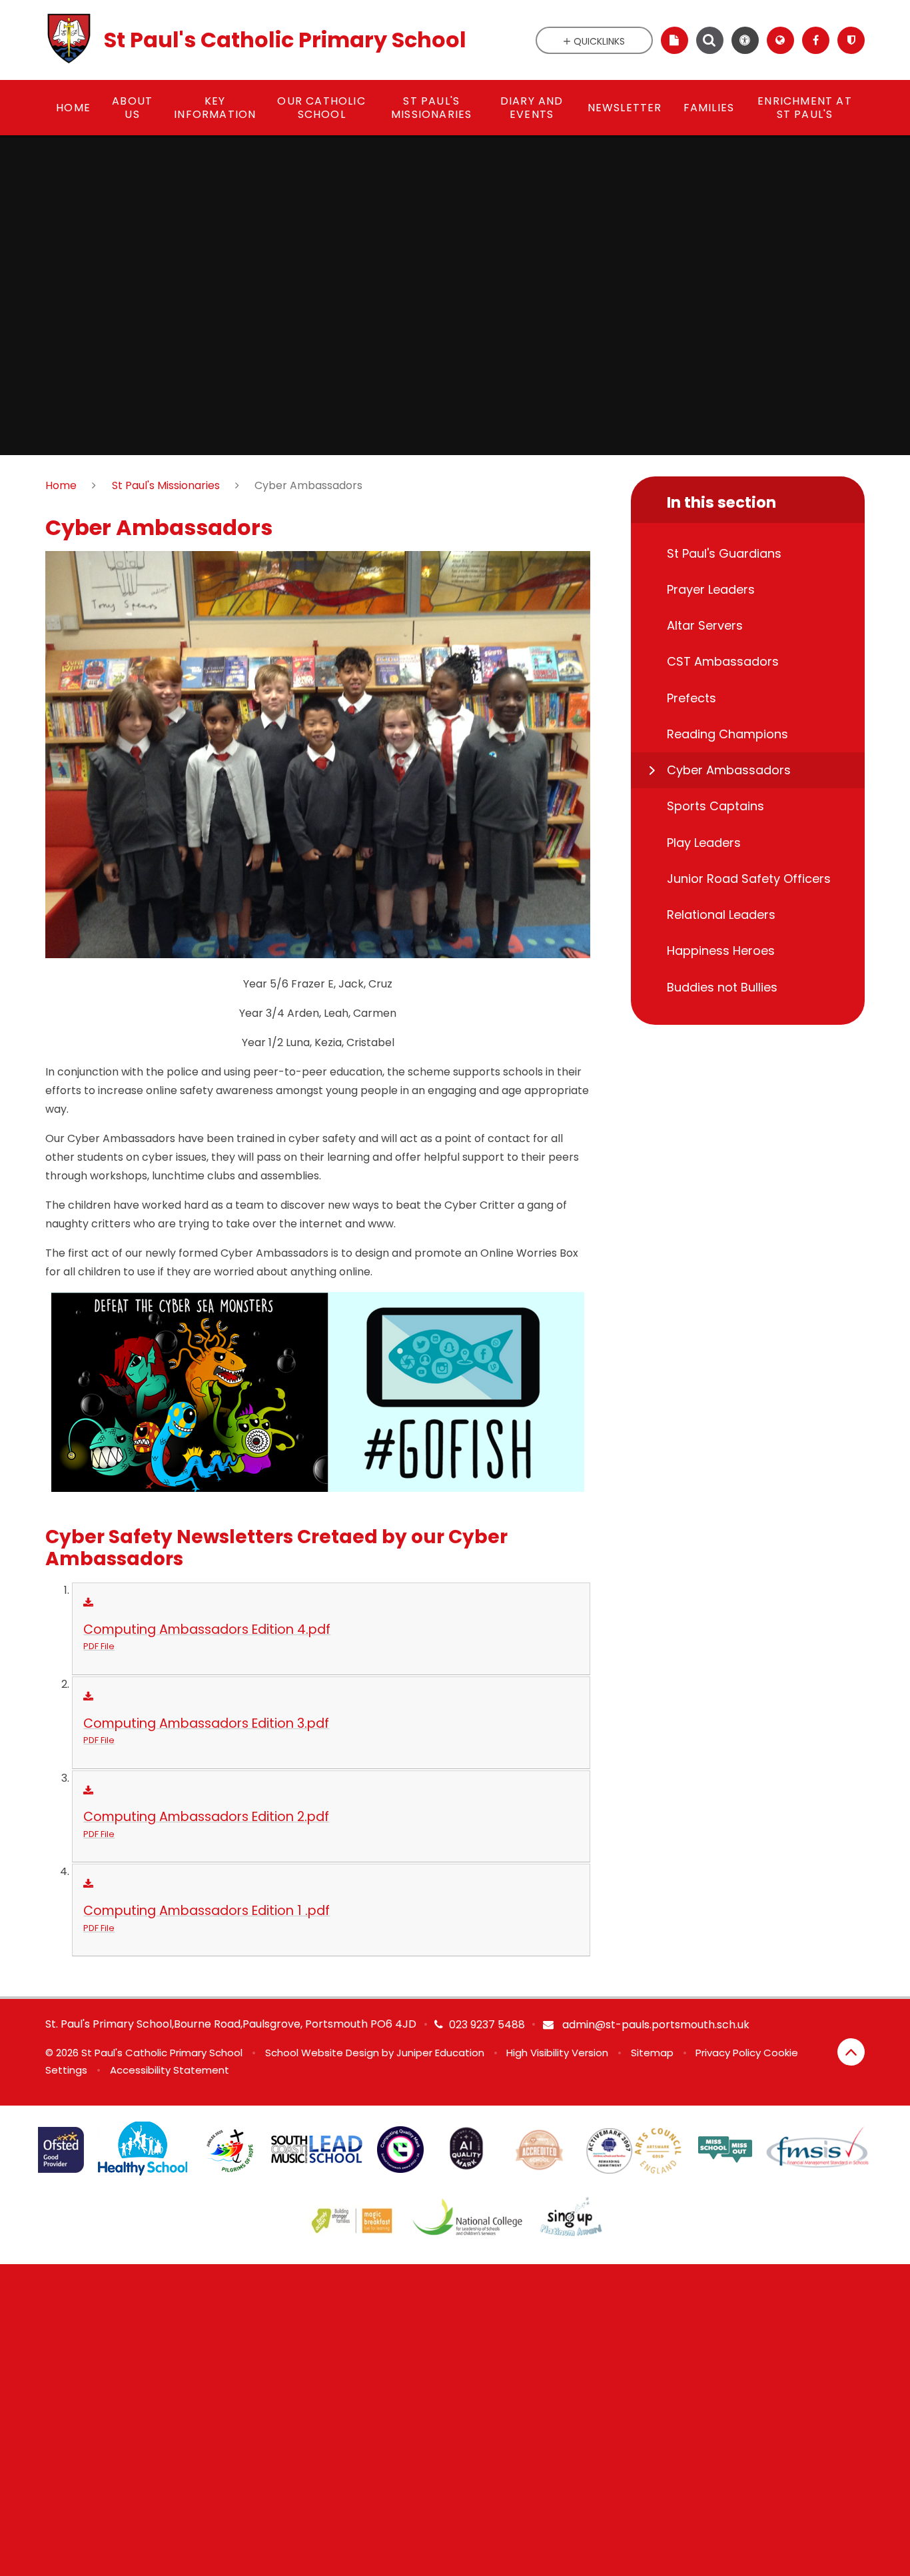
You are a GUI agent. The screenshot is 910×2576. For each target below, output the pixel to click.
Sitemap (652, 2053)
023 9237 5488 (487, 2025)
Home (61, 485)
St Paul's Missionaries (166, 485)
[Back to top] (851, 2052)
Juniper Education (440, 2053)
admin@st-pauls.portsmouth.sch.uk (655, 2025)
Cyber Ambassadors (308, 485)
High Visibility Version (557, 2053)
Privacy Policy (728, 2053)
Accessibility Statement (170, 2070)
